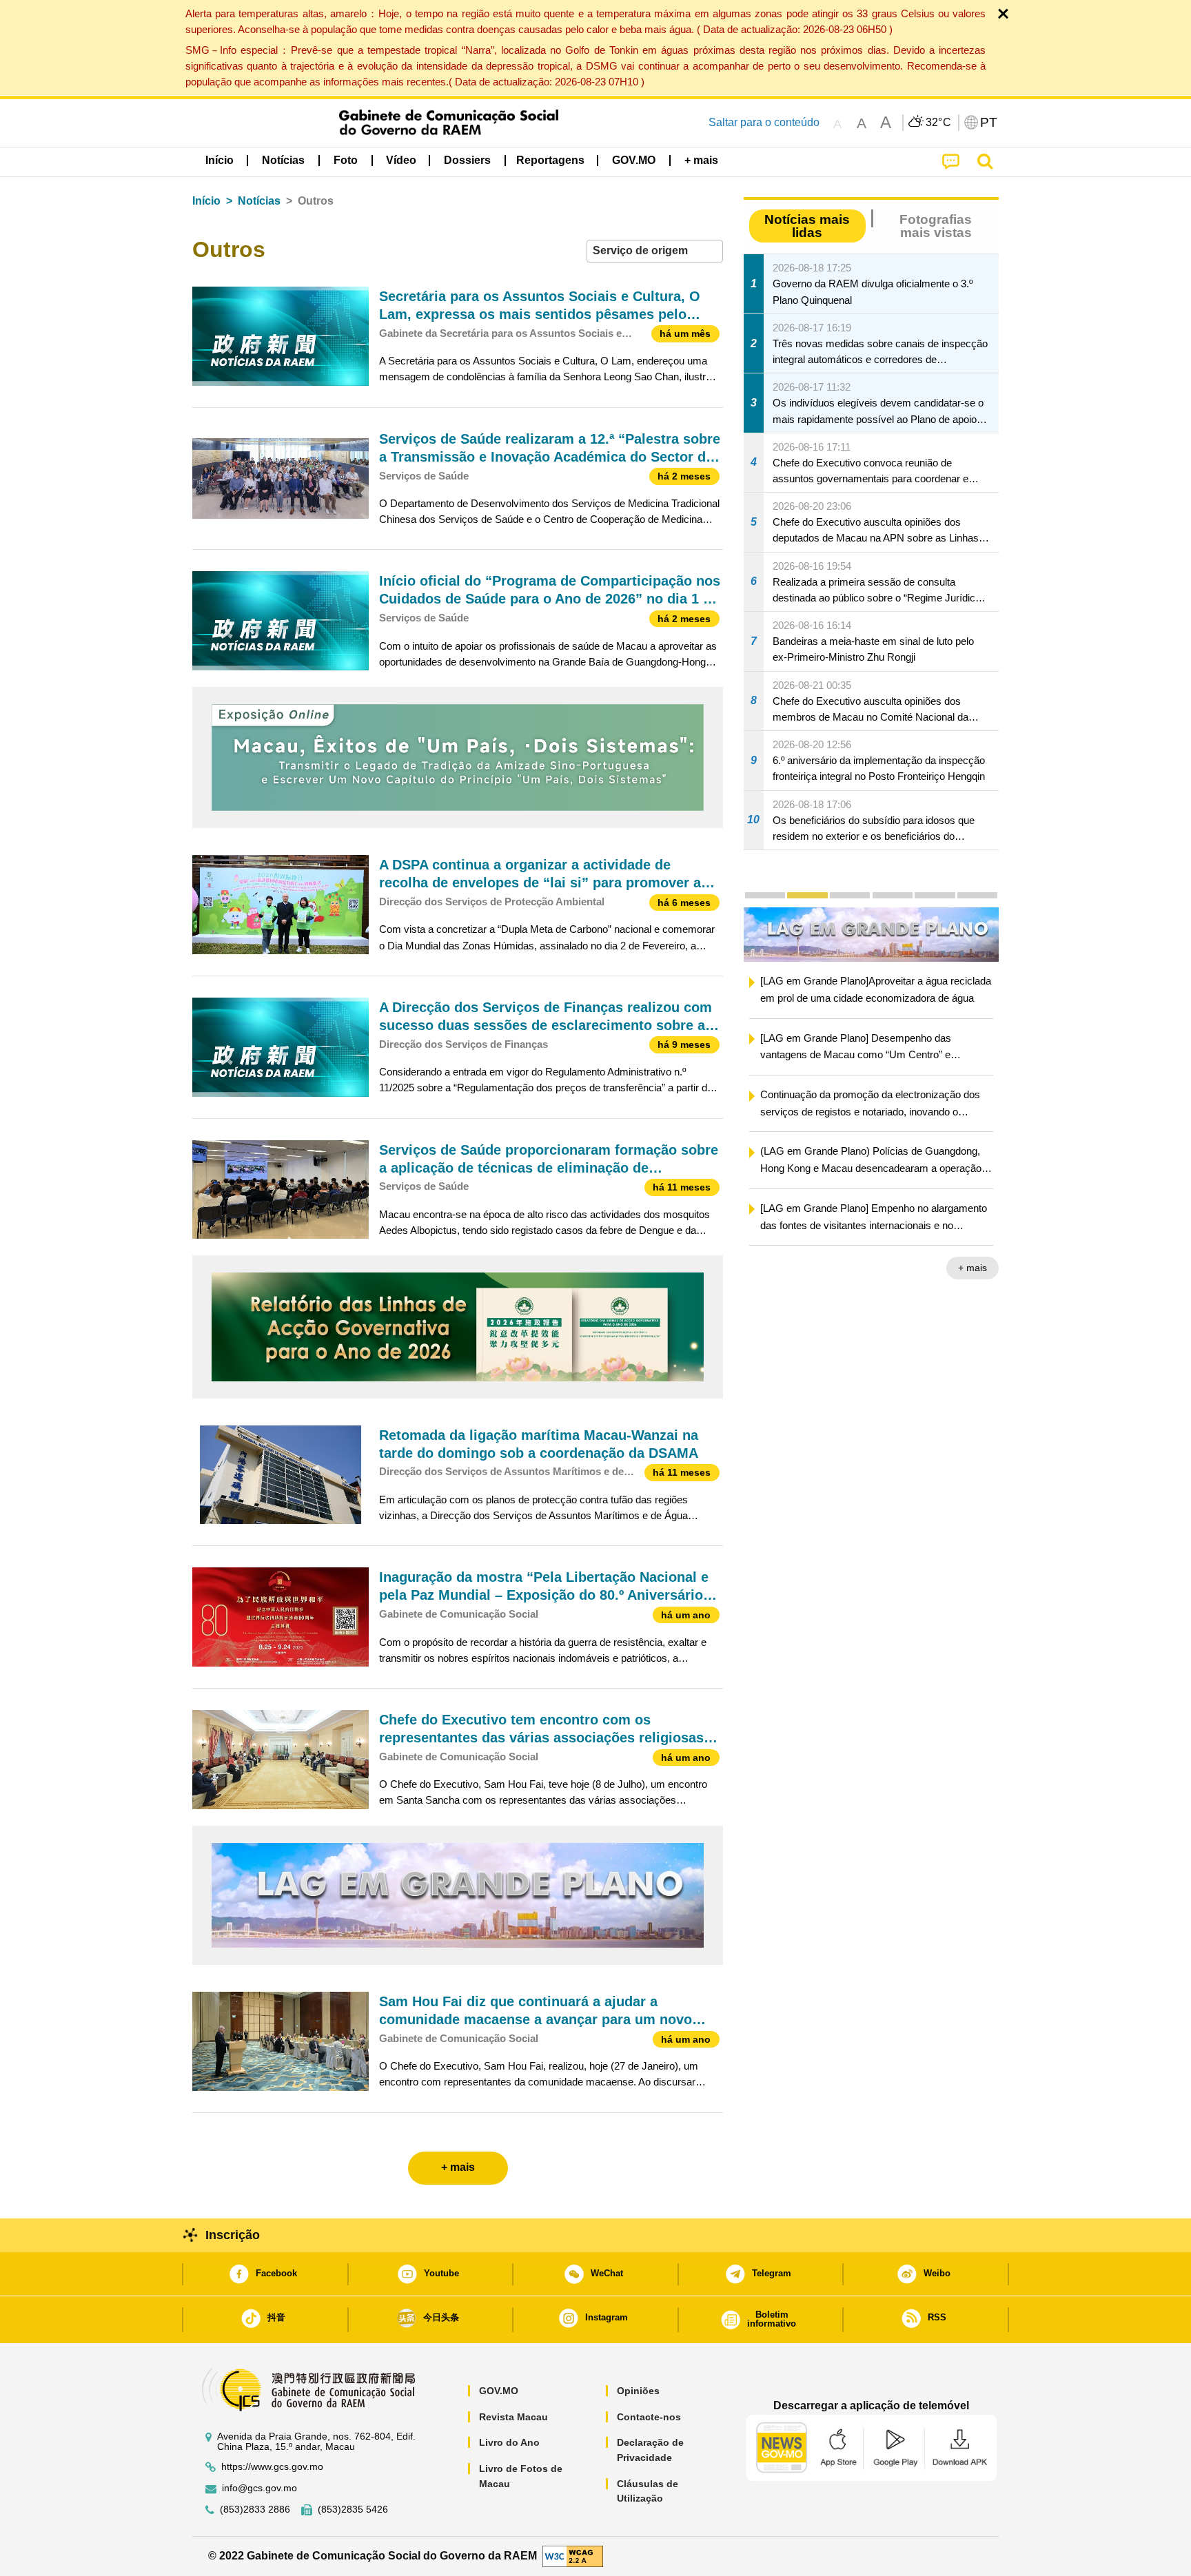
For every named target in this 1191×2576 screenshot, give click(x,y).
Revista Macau (513, 2417)
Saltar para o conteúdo (764, 122)
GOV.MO (499, 2391)
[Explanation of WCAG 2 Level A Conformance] (573, 2556)
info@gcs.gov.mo (259, 2488)
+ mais (973, 1269)
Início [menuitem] (220, 160)
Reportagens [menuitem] (550, 160)
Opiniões (638, 2391)
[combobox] (655, 251)
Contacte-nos (649, 2417)
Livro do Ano (509, 2442)
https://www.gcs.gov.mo (272, 2467)
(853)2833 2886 (255, 2510)
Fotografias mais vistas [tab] (936, 226)
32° (939, 123)
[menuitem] (283, 161)
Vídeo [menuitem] (401, 160)
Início (206, 201)
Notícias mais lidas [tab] (807, 226)
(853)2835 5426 (353, 2510)
